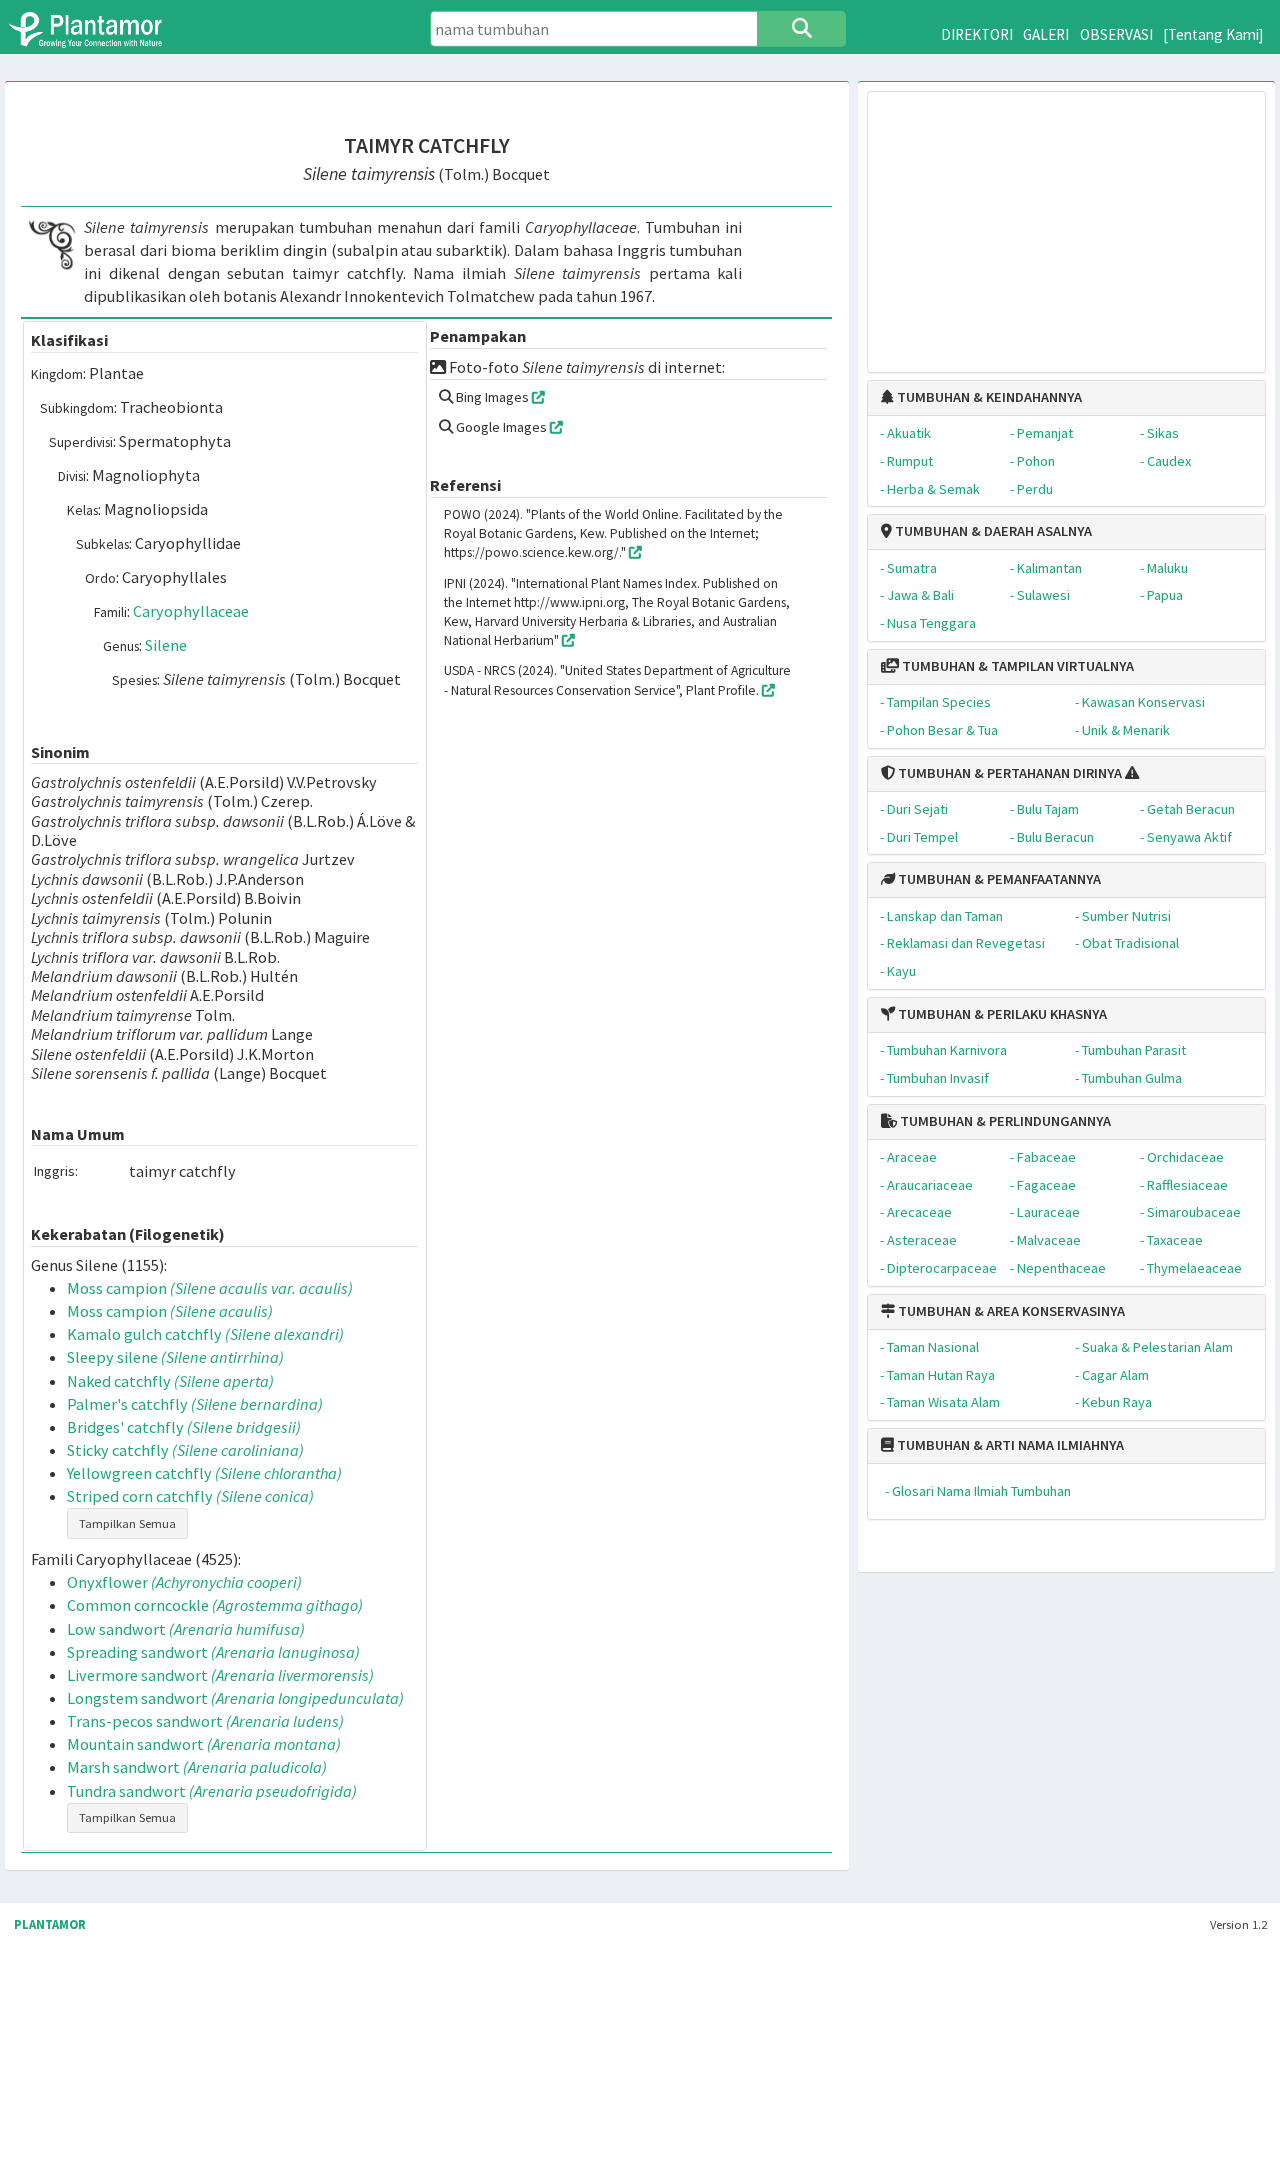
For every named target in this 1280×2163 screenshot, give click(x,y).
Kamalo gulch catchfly (205, 1334)
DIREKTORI (977, 34)
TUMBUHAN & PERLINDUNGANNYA (1004, 1121)
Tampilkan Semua (127, 1523)
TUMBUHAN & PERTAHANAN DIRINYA (1008, 773)
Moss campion (210, 1288)
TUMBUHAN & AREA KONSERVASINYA (1010, 1311)
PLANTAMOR (50, 1924)
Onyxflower (184, 1582)
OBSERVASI (1116, 34)
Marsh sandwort (197, 1767)
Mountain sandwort (204, 1744)
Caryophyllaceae (191, 611)
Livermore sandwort (220, 1675)
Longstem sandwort (235, 1698)
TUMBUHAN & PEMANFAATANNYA (998, 879)
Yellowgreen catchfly (204, 1473)
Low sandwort (186, 1629)
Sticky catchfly (185, 1450)
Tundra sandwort (212, 1791)
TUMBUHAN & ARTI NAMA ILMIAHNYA (1009, 1445)
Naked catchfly (170, 1381)
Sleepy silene (175, 1357)
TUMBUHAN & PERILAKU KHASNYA (1001, 1014)
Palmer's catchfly (195, 1404)
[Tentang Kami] (1213, 34)
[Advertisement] (1066, 222)
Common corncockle (215, 1605)
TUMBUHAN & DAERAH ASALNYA (992, 531)
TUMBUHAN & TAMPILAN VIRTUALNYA (1016, 666)
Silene (166, 645)
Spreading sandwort (213, 1652)
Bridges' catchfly (184, 1427)
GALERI (1046, 34)
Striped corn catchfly (190, 1496)
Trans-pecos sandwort (205, 1721)
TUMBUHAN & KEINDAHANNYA (988, 397)
